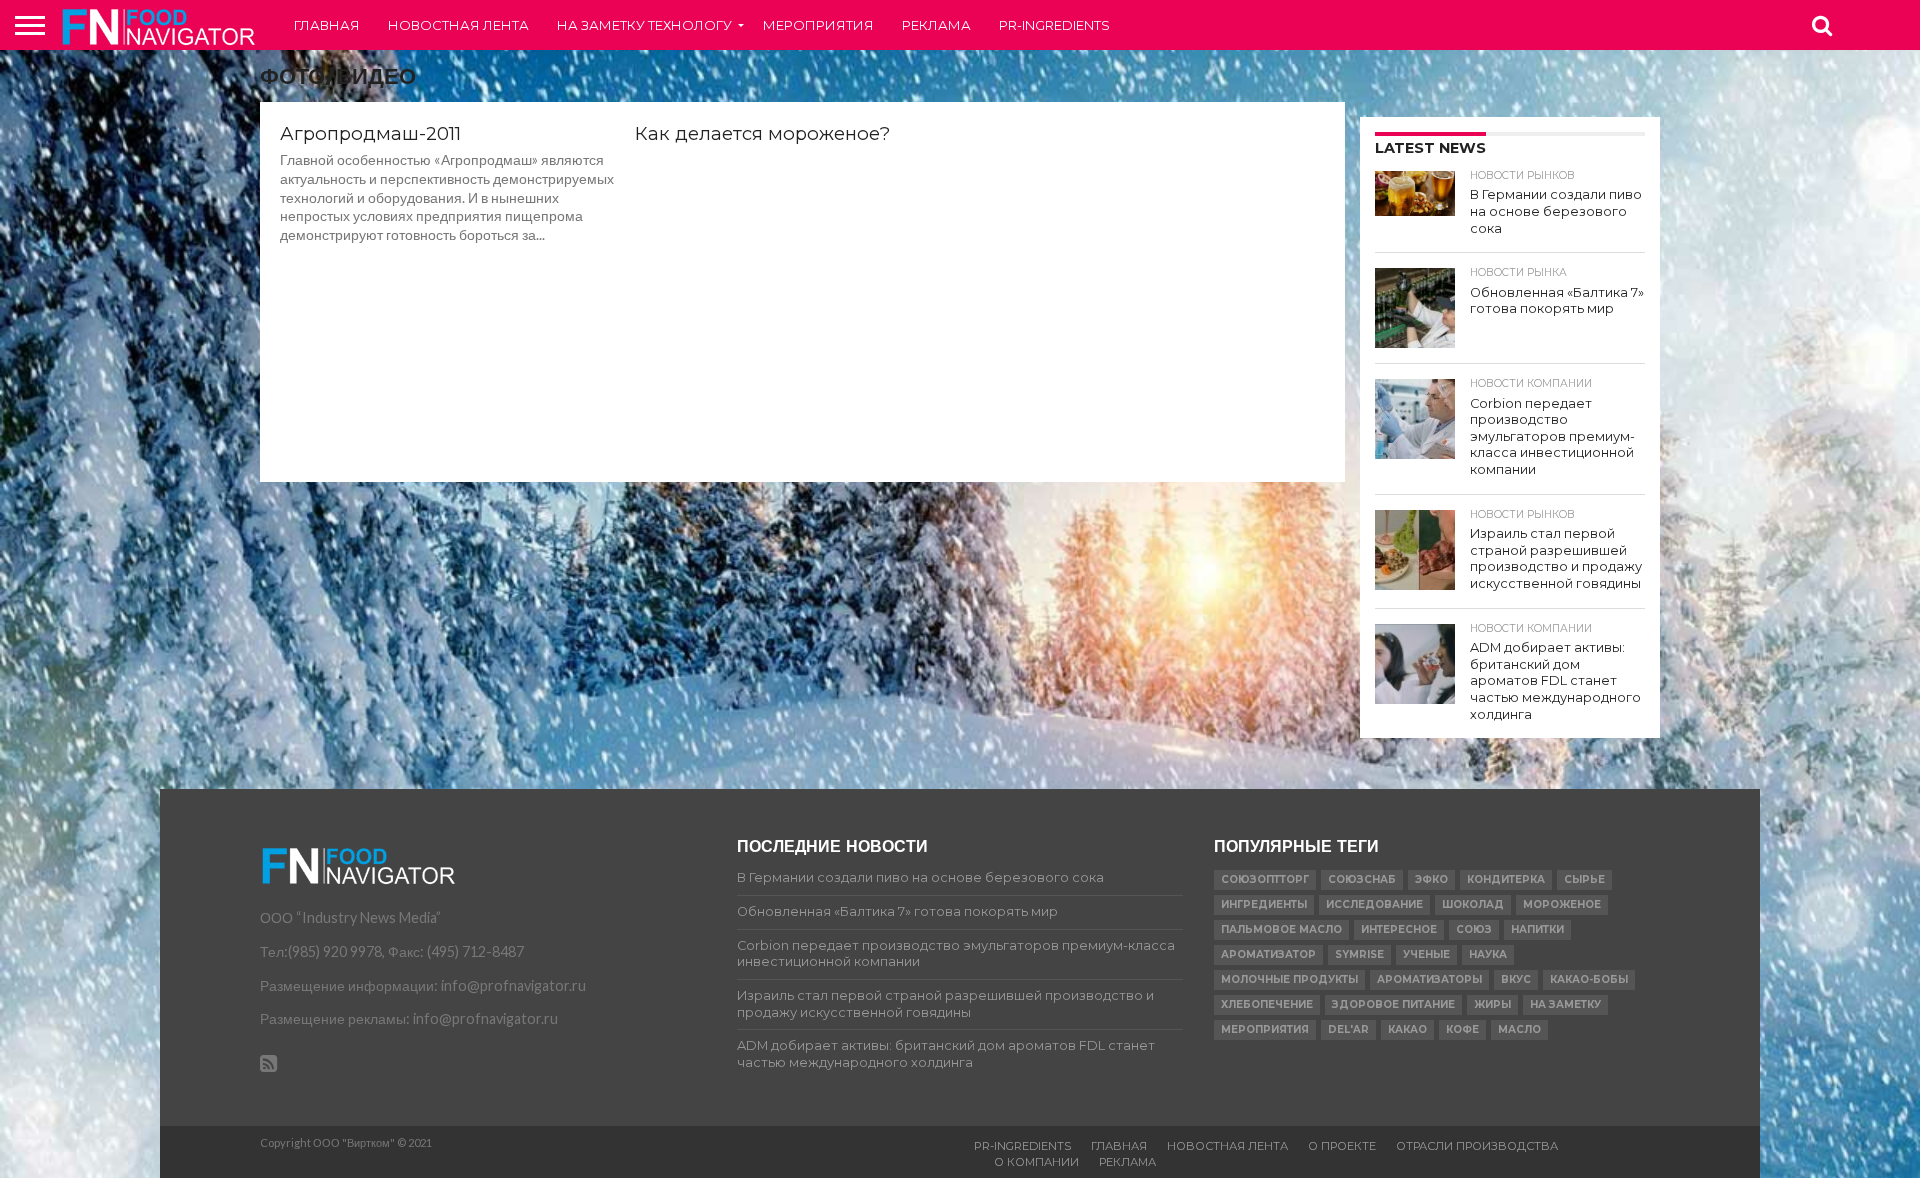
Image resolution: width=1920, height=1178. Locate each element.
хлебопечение (1267, 1004)
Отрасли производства (1477, 1146)
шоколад (1473, 904)
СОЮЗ (1474, 929)
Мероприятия (818, 25)
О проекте (1342, 1146)
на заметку (1565, 1004)
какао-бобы (1589, 979)
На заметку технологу (644, 25)
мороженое (1562, 904)
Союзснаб (1362, 879)
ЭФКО (1431, 879)
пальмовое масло (1281, 929)
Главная (327, 25)
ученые (1426, 954)
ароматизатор (1268, 954)
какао (1407, 1029)
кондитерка (1506, 879)
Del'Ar (1348, 1029)
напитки (1537, 929)
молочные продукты (1289, 979)
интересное (1399, 929)
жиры (1492, 1004)
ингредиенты (1264, 904)
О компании (1036, 1162)
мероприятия (1265, 1029)
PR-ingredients (1054, 25)
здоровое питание (1393, 1004)
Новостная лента (458, 25)
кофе (1462, 1029)
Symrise (1359, 954)
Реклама (936, 25)
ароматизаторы (1429, 979)
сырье (1584, 879)
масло (1519, 1029)
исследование (1374, 904)
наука (1488, 954)
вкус (1516, 979)
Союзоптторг (1265, 879)
